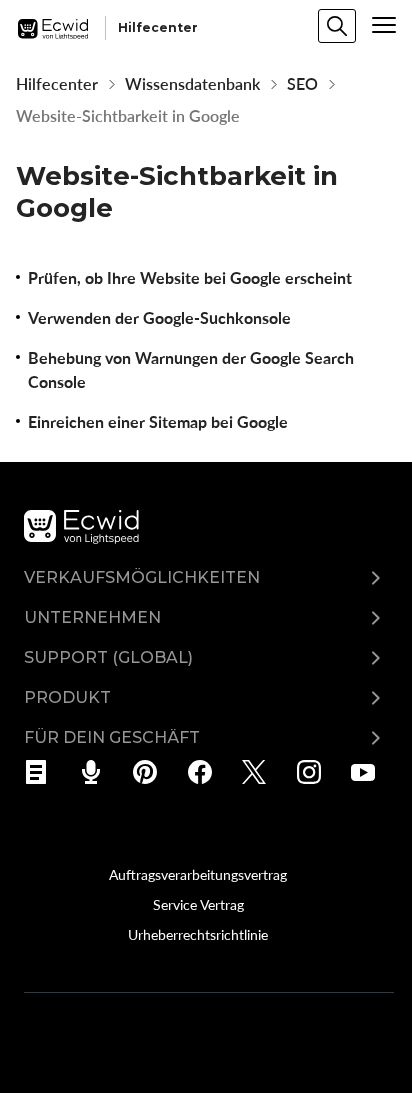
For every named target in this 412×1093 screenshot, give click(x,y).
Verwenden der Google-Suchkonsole (159, 318)
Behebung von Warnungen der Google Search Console (191, 370)
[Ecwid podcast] (97, 772)
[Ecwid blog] (42, 772)
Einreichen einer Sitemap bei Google (158, 422)
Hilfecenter (57, 84)
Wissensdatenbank (192, 84)
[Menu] (384, 25)
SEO (302, 84)
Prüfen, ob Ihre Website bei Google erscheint (190, 278)
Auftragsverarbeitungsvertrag (198, 874)
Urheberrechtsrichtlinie (198, 934)
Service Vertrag (198, 904)
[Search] (337, 26)
